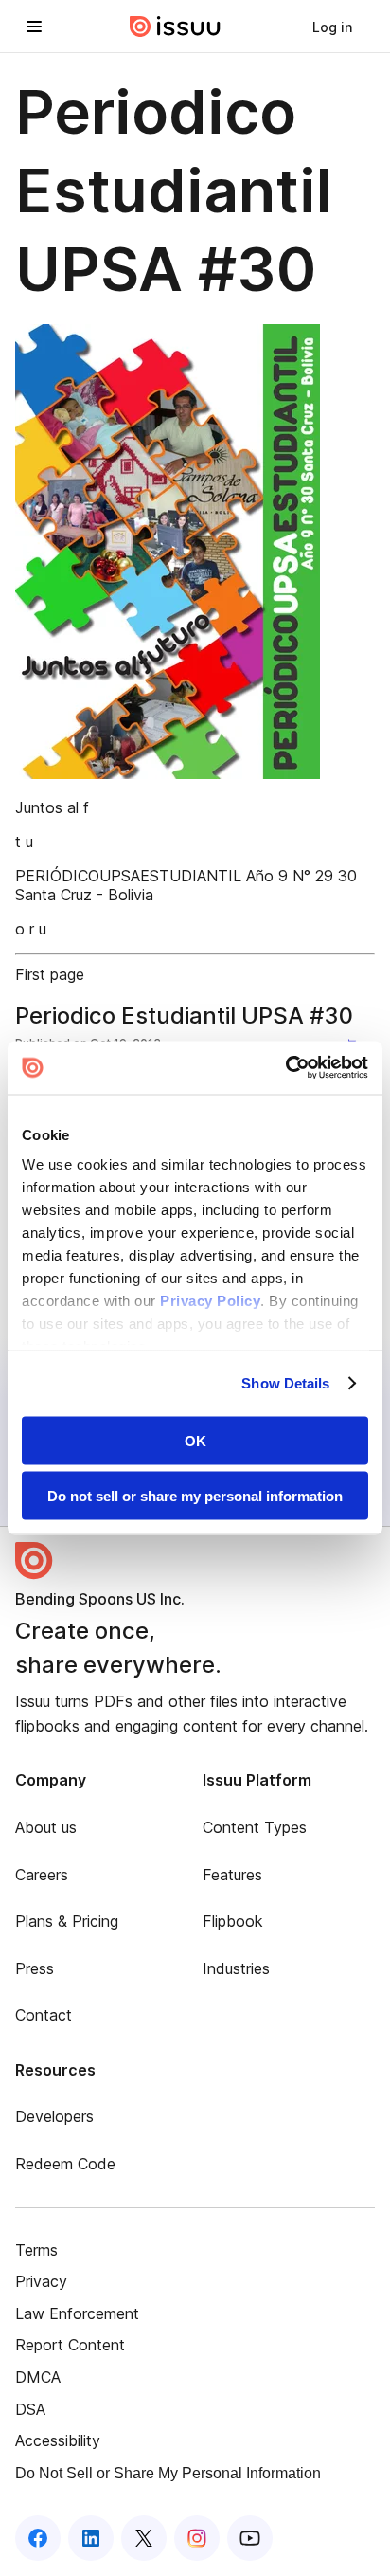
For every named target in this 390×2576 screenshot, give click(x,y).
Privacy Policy (210, 1301)
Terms (36, 2250)
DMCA (38, 2377)
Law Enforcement (77, 2313)
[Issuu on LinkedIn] (91, 2538)
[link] (332, 27)
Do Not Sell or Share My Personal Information (168, 2473)
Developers (54, 2116)
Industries (236, 1968)
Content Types (255, 1827)
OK (195, 1440)
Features (232, 1875)
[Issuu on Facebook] (38, 2538)
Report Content (70, 2345)
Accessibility (58, 2440)
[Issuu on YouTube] (250, 2538)
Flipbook (233, 1921)
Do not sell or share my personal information (195, 1496)
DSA (30, 2409)
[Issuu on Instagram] (197, 2538)
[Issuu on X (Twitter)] (144, 2538)
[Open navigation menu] (34, 27)
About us (46, 1827)
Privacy (41, 2281)
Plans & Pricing (67, 1921)
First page (50, 974)
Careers (42, 1875)
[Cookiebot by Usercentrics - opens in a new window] (285, 1068)
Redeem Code (65, 2164)
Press (35, 1968)
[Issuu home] (175, 27)
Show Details (285, 1383)
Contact (44, 2015)
